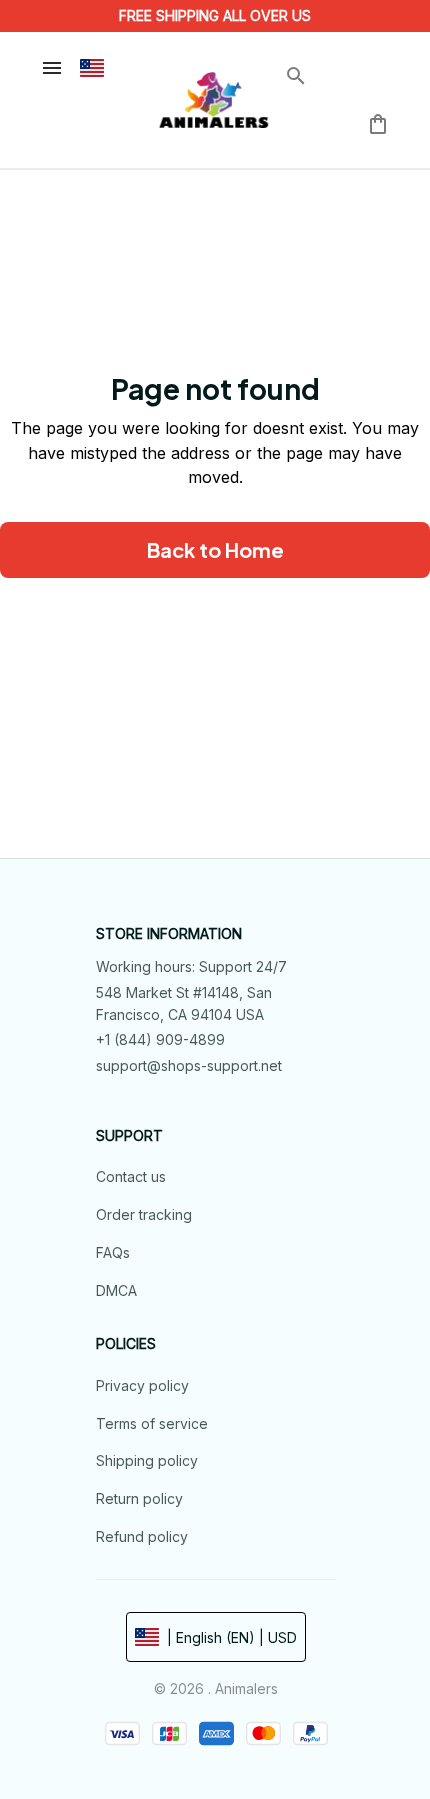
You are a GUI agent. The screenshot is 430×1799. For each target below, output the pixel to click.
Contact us (131, 1176)
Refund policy (142, 1536)
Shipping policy (147, 1460)
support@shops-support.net (189, 1065)
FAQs (113, 1252)
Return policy (139, 1498)
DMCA (116, 1290)
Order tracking (144, 1214)
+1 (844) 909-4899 (160, 1039)
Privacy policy (142, 1385)
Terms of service (152, 1423)
